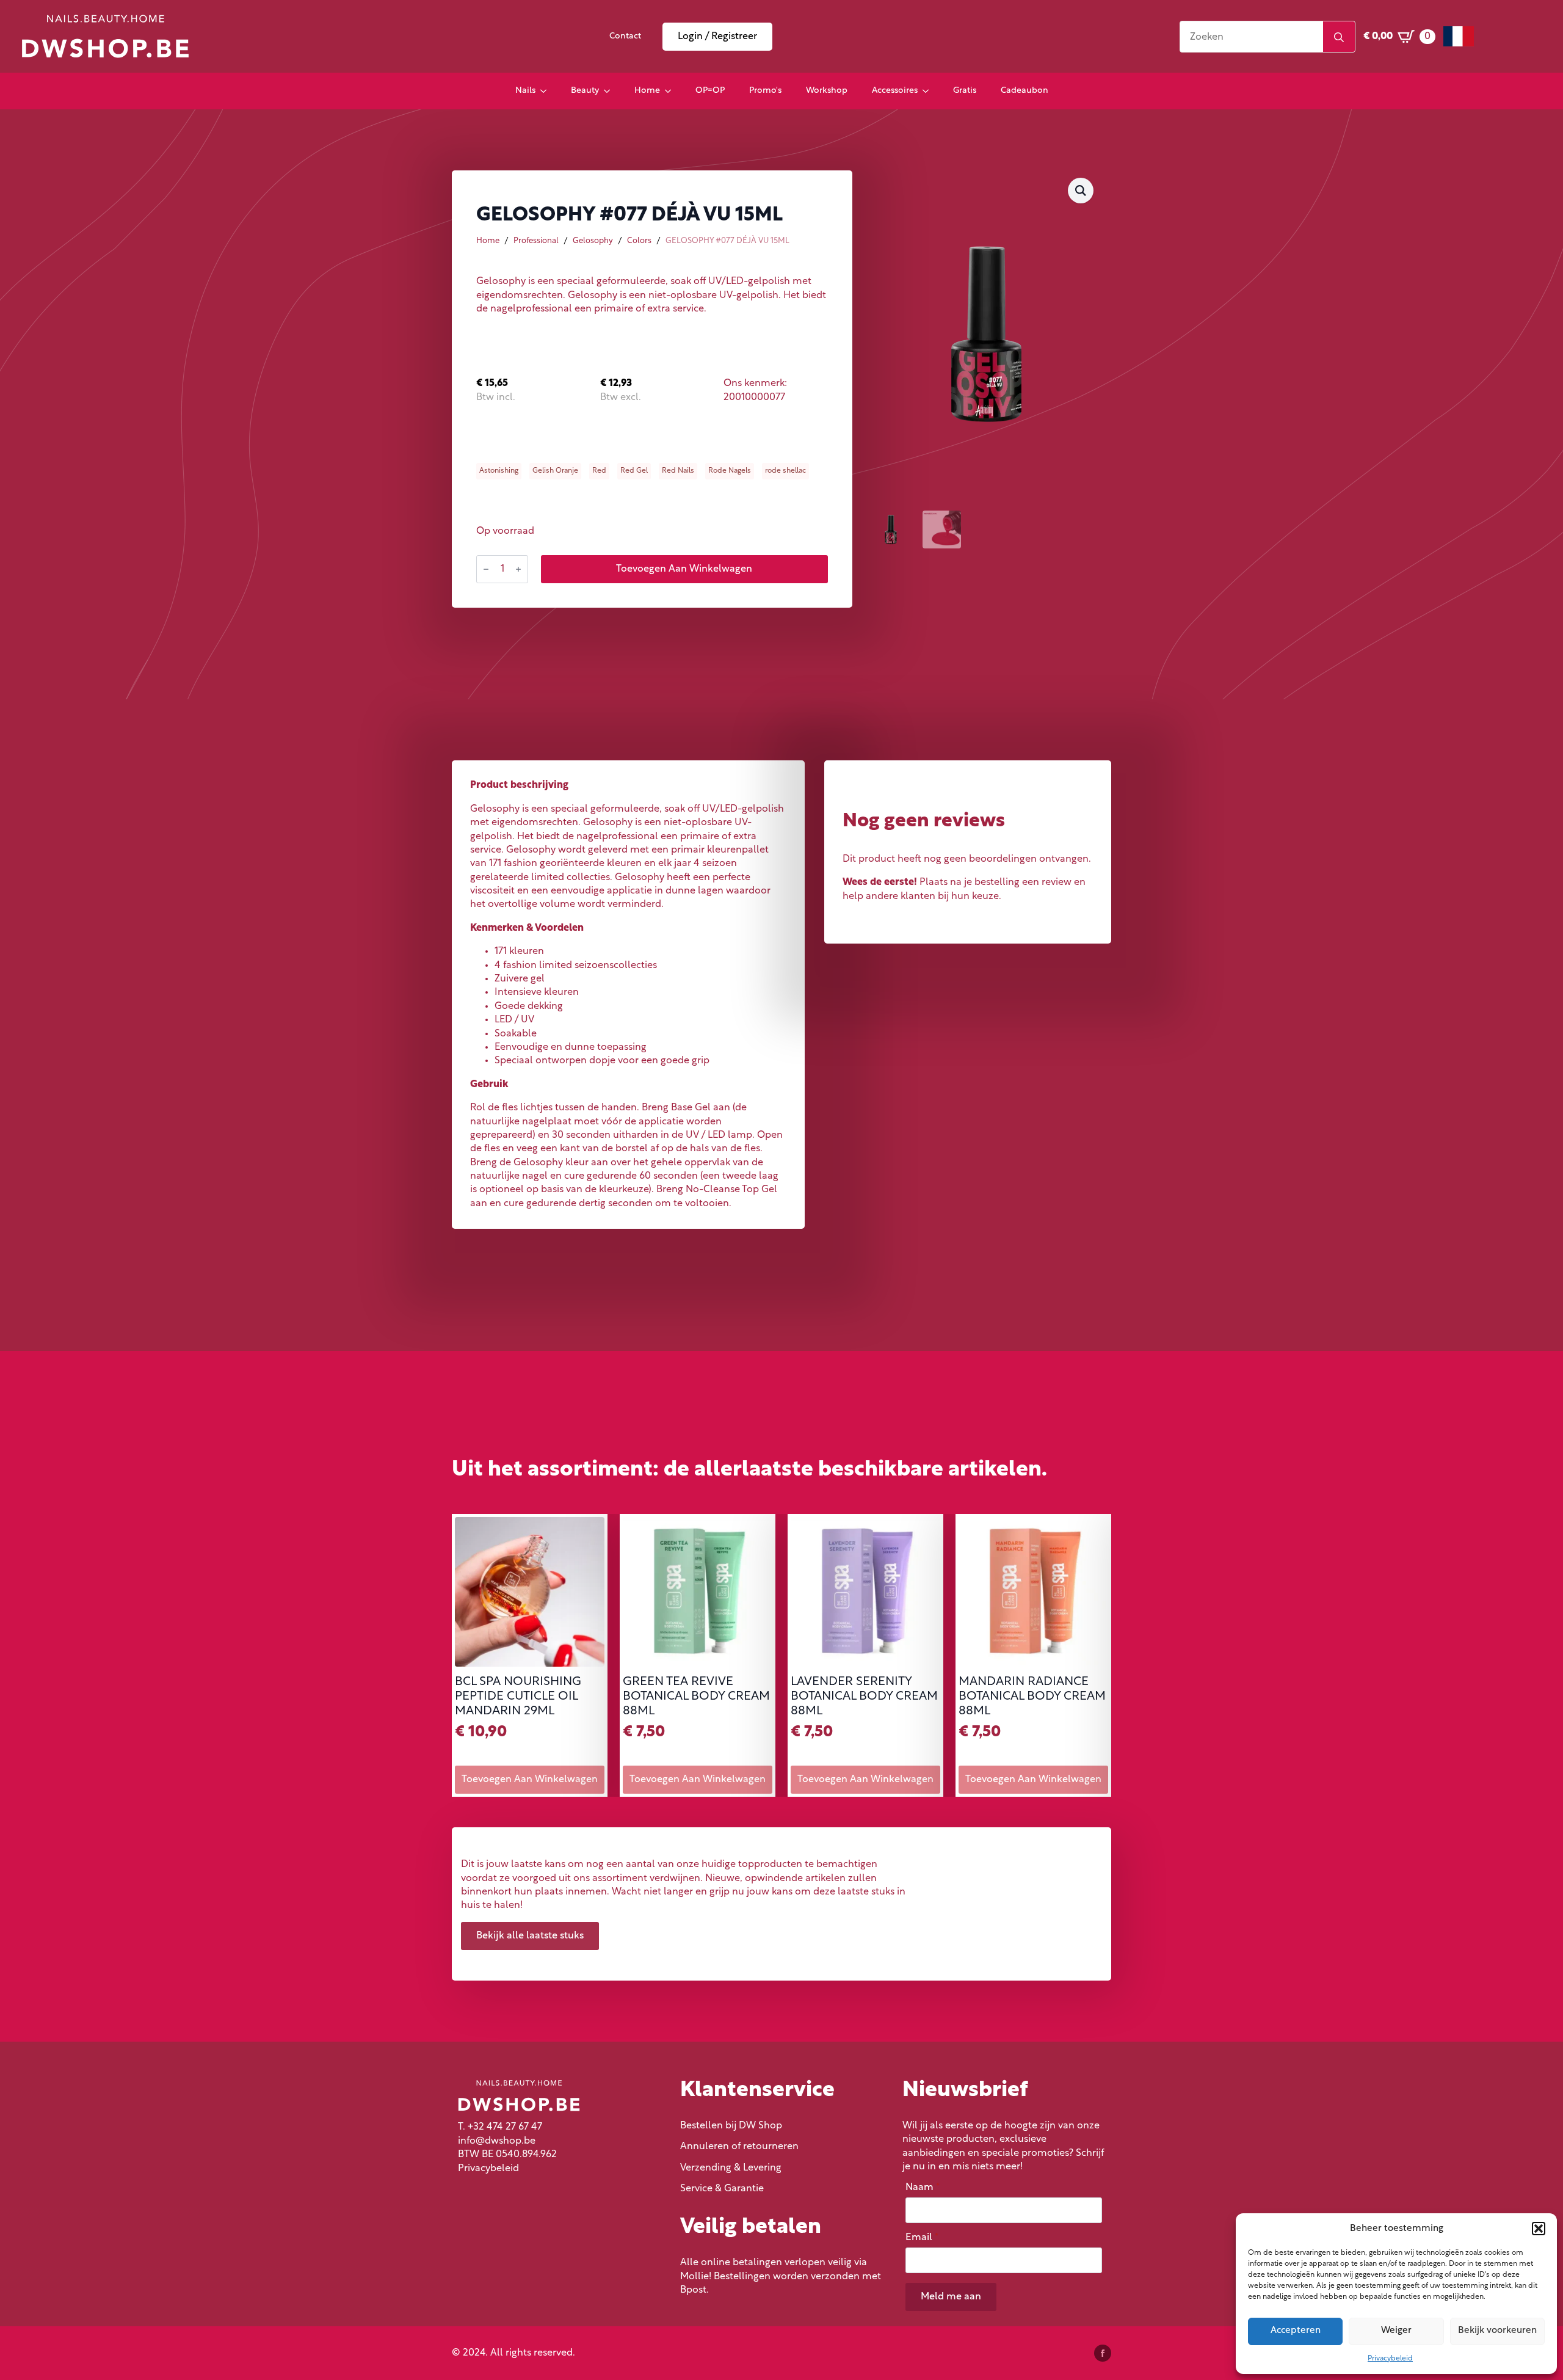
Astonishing (499, 471)
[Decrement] (486, 569)
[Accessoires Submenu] (929, 91)
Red (599, 471)
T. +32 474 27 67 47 (500, 2127)
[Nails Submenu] (547, 91)
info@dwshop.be (497, 2141)
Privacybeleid (1390, 2359)
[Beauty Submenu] (611, 91)
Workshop (827, 91)
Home (647, 91)
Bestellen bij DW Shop (731, 2126)
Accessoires (895, 91)
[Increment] (518, 569)
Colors (639, 241)
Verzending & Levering (731, 2168)
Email (922, 2238)
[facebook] (1103, 2353)
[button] (1539, 2229)
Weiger (1396, 2331)
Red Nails (678, 471)
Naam (923, 2188)
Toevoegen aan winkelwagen (684, 569)
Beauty (585, 91)
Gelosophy (593, 241)
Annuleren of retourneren (739, 2147)
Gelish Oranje (555, 471)
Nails (525, 91)
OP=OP (710, 91)
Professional (536, 241)
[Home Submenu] (672, 91)
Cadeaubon (1024, 91)
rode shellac (785, 471)
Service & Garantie (722, 2189)
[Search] (1339, 37)
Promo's (765, 91)
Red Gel (634, 471)
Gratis (965, 91)
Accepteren (1296, 2331)
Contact (625, 36)
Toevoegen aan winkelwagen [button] (530, 1780)
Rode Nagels (730, 471)
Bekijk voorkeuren (1497, 2331)
